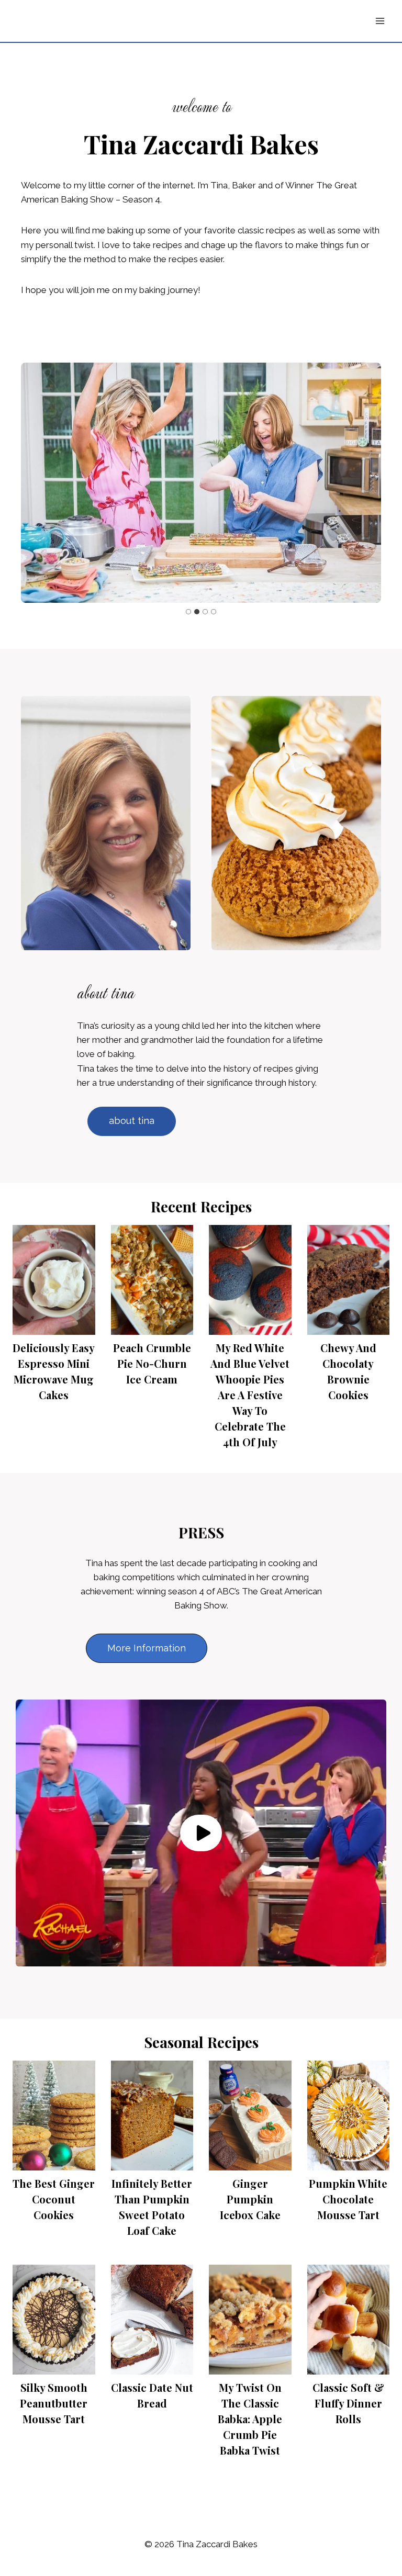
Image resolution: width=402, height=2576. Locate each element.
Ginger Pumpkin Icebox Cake (250, 2199)
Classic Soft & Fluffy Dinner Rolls (348, 2403)
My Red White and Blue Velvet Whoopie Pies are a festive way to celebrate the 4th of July (250, 1395)
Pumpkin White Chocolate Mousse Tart (348, 2199)
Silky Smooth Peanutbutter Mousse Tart (54, 2403)
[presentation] (54, 1280)
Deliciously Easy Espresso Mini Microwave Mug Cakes (54, 1371)
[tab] (188, 612)
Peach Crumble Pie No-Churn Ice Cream (152, 1363)
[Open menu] (380, 21)
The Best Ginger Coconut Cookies (54, 2199)
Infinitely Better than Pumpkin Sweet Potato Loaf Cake (152, 2207)
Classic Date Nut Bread (152, 2395)
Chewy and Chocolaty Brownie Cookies (348, 1371)
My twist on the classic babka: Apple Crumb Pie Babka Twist (250, 2419)
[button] (201, 1833)
